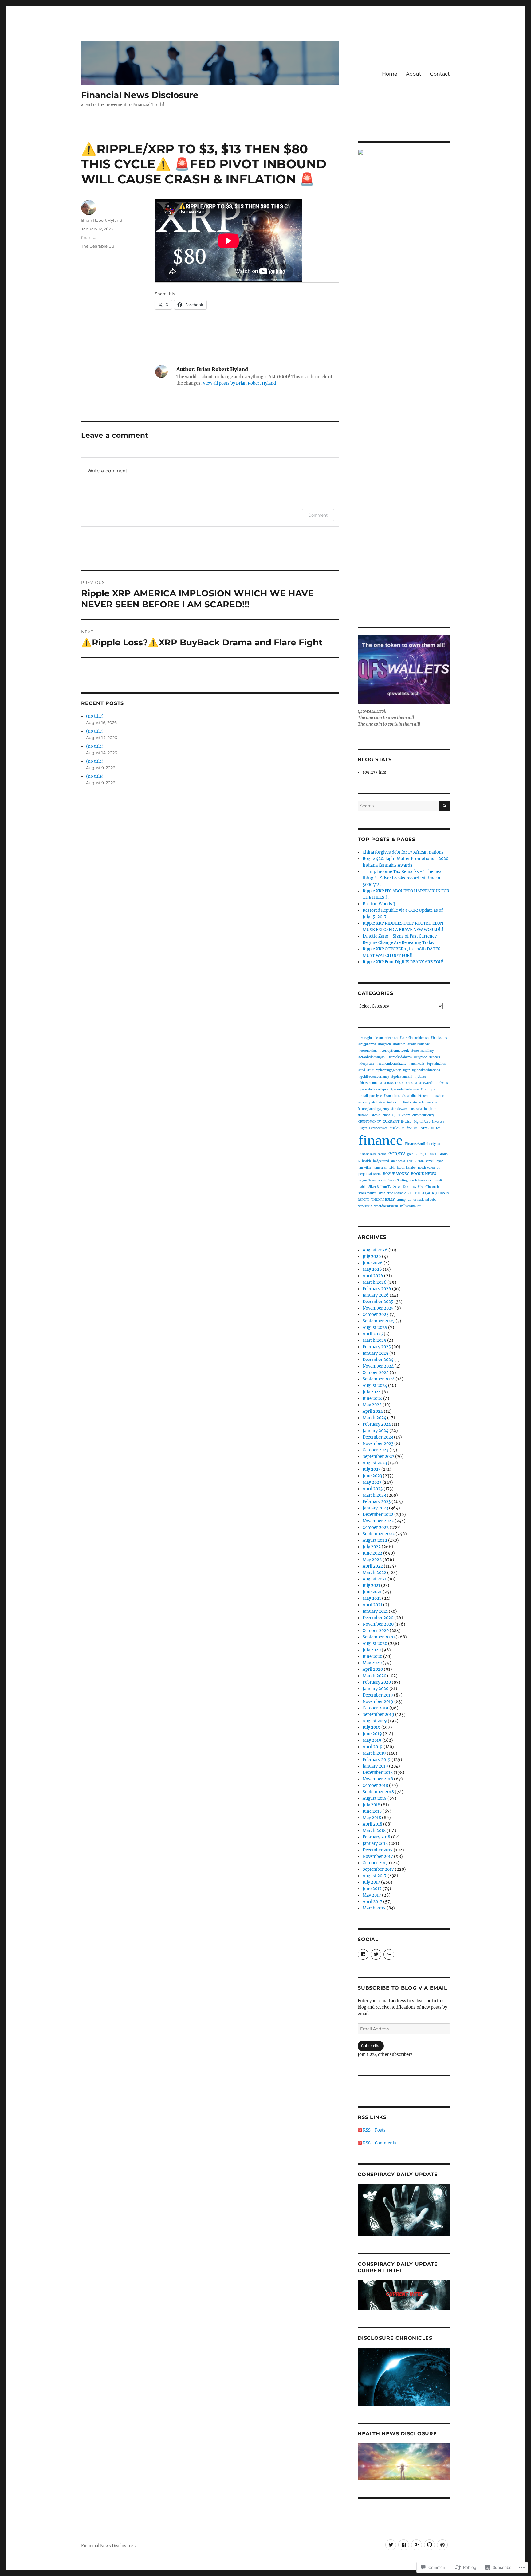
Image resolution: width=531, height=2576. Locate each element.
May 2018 (372, 1818)
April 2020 (373, 1669)
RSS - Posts (374, 2130)
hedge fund (381, 1161)
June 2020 (372, 1656)
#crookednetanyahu (372, 1057)
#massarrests (394, 1083)
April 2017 (372, 1902)
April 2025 (373, 1334)
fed (438, 1128)
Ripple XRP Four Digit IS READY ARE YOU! (403, 962)
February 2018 (376, 1837)
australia (416, 1109)
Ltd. (392, 1167)
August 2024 (375, 1386)
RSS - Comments (380, 2143)
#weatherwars (423, 1102)
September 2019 (378, 1715)
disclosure (397, 1128)
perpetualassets (370, 1174)
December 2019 (378, 1695)
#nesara (411, 1083)
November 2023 (378, 1444)
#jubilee (420, 1077)
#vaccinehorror (390, 1102)
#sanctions (392, 1096)
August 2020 (375, 1644)
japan (440, 1161)
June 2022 (372, 1553)
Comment (318, 515)
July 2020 (372, 1650)
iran (421, 1161)
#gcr (406, 1070)
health (366, 1161)
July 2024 (372, 1392)
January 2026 (376, 1295)
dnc (409, 1128)
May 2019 (372, 1740)
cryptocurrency (423, 1115)
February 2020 (377, 1682)
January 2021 (375, 1611)
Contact (440, 74)
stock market (367, 1193)
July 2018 (371, 1805)
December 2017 (378, 1850)
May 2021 (372, 1598)
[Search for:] (398, 806)
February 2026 (377, 1289)
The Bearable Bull (99, 246)
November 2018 (378, 1779)
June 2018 (372, 1811)
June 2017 (372, 1889)
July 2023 (372, 1469)
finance (89, 237)
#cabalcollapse (419, 1044)
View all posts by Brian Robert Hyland (239, 383)
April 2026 (373, 1276)
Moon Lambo (406, 1168)
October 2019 (376, 1708)
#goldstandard (402, 1077)
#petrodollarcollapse (373, 1089)
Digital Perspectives (373, 1128)
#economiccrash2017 (391, 1064)
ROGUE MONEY (396, 1174)
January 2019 (375, 1766)
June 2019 (372, 1734)
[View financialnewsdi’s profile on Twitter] (376, 1954)
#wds (407, 1102)
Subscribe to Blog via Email (402, 1988)
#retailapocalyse (370, 1096)
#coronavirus (368, 1051)
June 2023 (372, 1476)
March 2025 (374, 1340)
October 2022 (376, 1527)
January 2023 (375, 1508)
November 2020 (378, 1624)
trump (401, 1200)
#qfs (432, 1089)
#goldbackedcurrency (374, 1077)
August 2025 (375, 1327)
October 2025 (376, 1315)
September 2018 (378, 1792)
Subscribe (371, 2046)
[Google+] (417, 2545)
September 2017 (378, 1869)
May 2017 (372, 1895)
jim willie (365, 1167)
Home (390, 74)
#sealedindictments (416, 1096)
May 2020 (372, 1663)
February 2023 (377, 1502)
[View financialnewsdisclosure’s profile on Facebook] (363, 1954)
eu (416, 1128)
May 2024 (372, 1405)
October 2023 (376, 1450)
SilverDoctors (405, 1187)
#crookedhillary (422, 1051)
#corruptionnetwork (394, 1051)
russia (382, 1180)
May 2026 (372, 1269)
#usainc (438, 1096)
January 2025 (376, 1353)
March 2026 (375, 1282)
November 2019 (378, 1702)
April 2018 (372, 1824)
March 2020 (374, 1676)
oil (439, 1167)
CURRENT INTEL (397, 1122)
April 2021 (372, 1605)
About (414, 74)
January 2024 (376, 1431)
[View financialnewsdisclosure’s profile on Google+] (389, 1954)
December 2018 (378, 1773)
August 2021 (375, 1579)
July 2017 (371, 1882)
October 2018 (375, 1785)
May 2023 (372, 1482)
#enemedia (416, 1064)
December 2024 (378, 1360)
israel (430, 1161)
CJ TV (396, 1115)
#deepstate (366, 1064)
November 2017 (378, 1856)
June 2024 (372, 1398)
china (386, 1115)
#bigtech (384, 1044)
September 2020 (379, 1637)
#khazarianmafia (370, 1083)
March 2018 (374, 1831)
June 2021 (372, 1592)
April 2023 (373, 1489)
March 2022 (374, 1573)
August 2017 (375, 1876)
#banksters (439, 1038)
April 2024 (373, 1411)
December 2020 (378, 1618)
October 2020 (376, 1631)
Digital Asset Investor (429, 1122)
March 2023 (374, 1495)
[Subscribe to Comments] (360, 2143)
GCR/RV (397, 1154)
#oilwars (442, 1083)
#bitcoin (399, 1044)
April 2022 (373, 1566)
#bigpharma (367, 1044)
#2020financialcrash (414, 1038)
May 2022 (372, 1560)
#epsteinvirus (436, 1064)
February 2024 (377, 1424)
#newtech (426, 1083)
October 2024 (376, 1373)
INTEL (412, 1161)
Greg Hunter (426, 1154)
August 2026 (375, 1250)
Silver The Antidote (431, 1187)
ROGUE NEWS (423, 1174)
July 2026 (372, 1257)
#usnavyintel (368, 1102)
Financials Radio (372, 1154)
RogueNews (367, 1180)
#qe (423, 1089)
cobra (406, 1115)
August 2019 (375, 1721)
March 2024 (374, 1418)
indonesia (398, 1161)
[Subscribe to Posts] (360, 2130)
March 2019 (374, 1753)
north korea (426, 1167)
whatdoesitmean (386, 1206)
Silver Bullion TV (380, 1187)
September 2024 (379, 1379)
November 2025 (378, 1308)
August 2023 (375, 1463)
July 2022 (372, 1547)
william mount (410, 1206)
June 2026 (373, 1263)
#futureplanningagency (384, 1070)
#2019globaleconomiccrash (378, 1038)
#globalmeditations (426, 1070)
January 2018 (375, 1844)
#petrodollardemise (404, 1090)
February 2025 (377, 1347)
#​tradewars (399, 1109)
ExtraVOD (427, 1128)
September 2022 (379, 1534)
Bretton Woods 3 (379, 904)
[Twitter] (391, 2545)
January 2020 (376, 1689)
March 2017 (374, 1908)
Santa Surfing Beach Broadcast (410, 1180)
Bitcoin (375, 1115)
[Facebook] (404, 2545)
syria (382, 1193)
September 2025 (379, 1321)
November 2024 (378, 1366)
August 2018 (375, 1798)
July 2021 (371, 1586)
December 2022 (378, 1515)
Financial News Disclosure (140, 95)
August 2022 (375, 1540)
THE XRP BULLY (383, 1200)
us (409, 1200)
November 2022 (378, 1521)
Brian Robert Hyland (102, 220)
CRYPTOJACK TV (370, 1122)
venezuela (365, 1206)
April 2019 (373, 1747)
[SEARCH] (444, 806)
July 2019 (372, 1727)
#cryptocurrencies (427, 1057)
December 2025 (378, 1302)
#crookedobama (400, 1057)
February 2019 (377, 1760)
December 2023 (378, 1437)
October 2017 (375, 1863)
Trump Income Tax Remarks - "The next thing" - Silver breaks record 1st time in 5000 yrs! (403, 878)
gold (410, 1154)
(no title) (95, 716)
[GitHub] (429, 2545)
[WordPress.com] (442, 2545)
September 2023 (378, 1456)
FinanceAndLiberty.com (424, 1144)
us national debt (425, 1200)
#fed (362, 1070)
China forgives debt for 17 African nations (403, 852)
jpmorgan (380, 1167)
